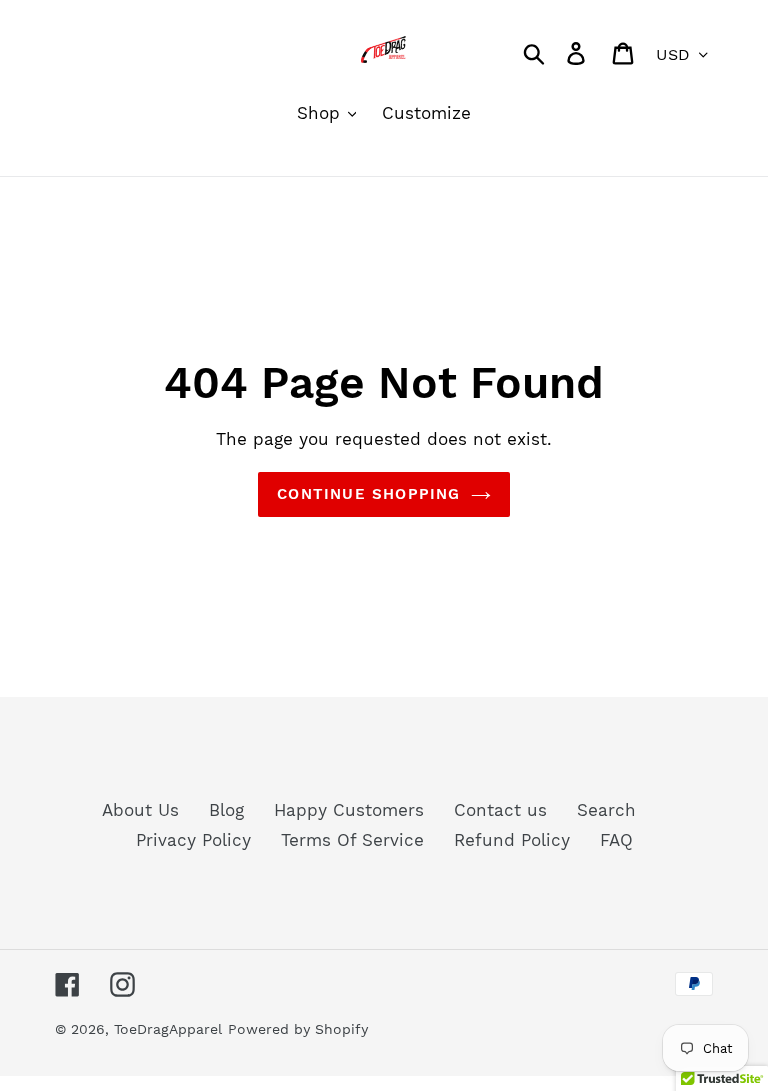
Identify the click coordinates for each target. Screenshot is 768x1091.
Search (606, 810)
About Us (140, 810)
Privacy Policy (193, 840)
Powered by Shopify (298, 1029)
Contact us (500, 810)
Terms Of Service (352, 840)
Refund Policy (512, 840)
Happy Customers (349, 810)
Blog (226, 810)
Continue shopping (368, 494)
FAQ (616, 840)
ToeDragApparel (168, 1029)
